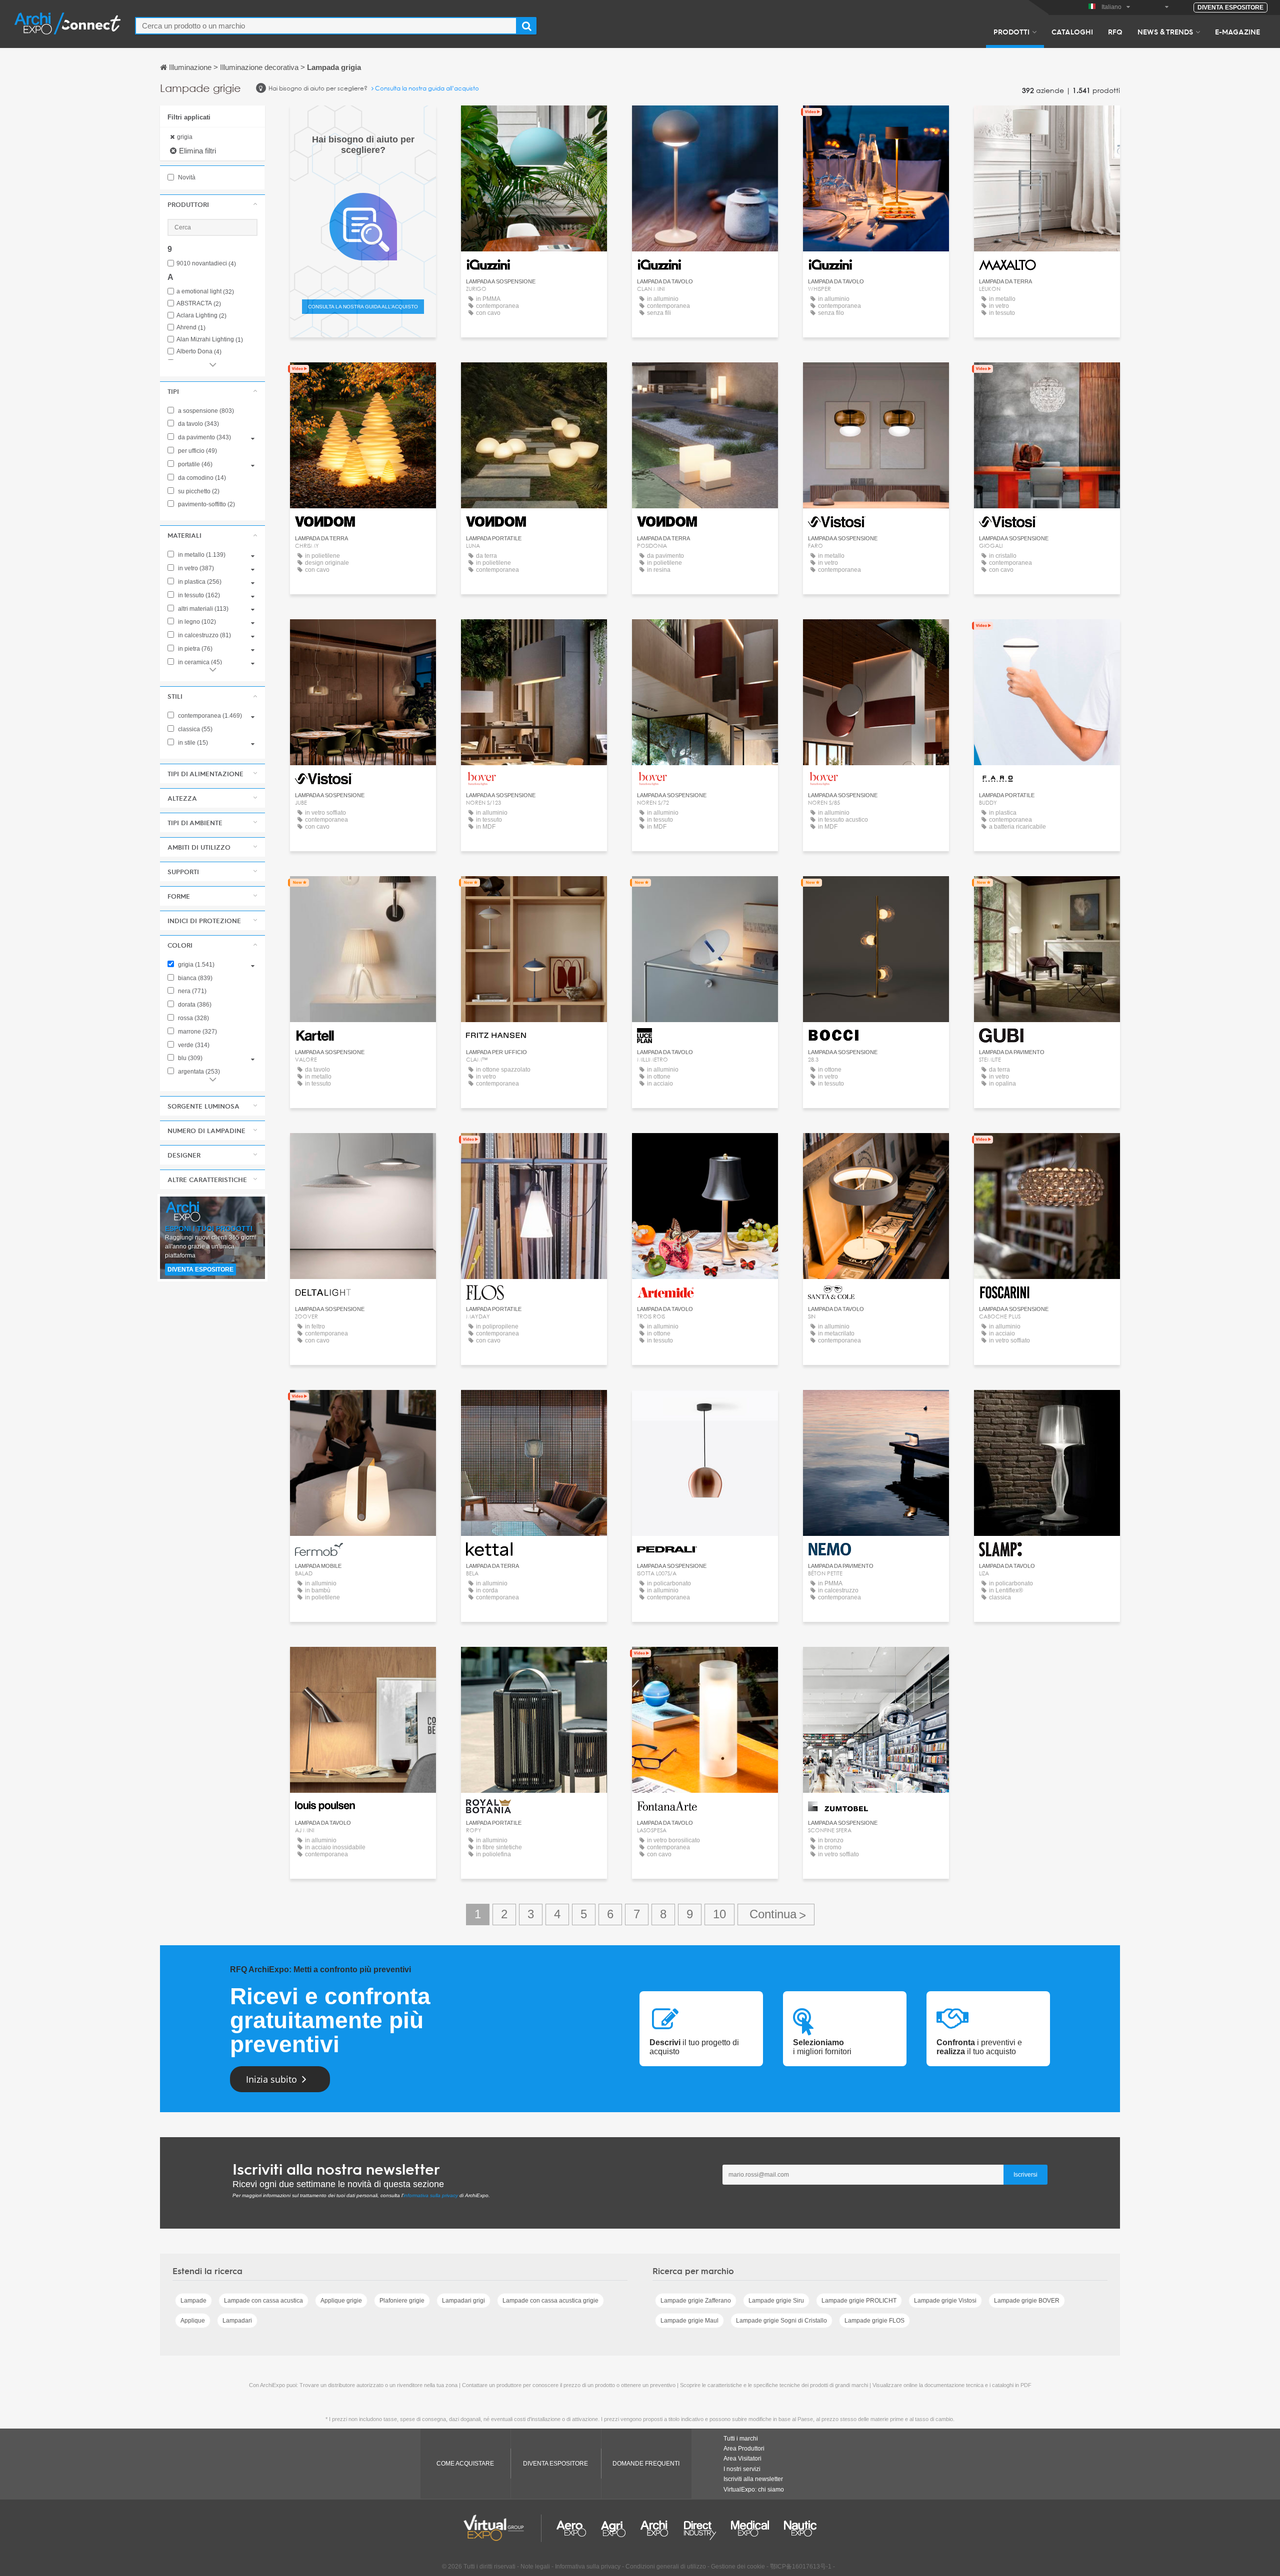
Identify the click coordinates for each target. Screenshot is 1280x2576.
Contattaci (363, 893)
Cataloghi (1072, 31)
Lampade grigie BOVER (1027, 2301)
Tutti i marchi (741, 2439)
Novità (186, 177)
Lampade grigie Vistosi (945, 2301)
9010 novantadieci (206, 264)
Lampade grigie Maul (689, 2321)
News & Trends (1165, 31)
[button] (212, 204)
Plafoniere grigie (402, 2301)
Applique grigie (341, 2301)
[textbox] (326, 26)
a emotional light (205, 292)
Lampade (193, 2301)
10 (719, 1914)
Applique (193, 2321)
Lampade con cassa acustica (263, 2301)
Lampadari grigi (463, 2301)
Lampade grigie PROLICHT (859, 2301)
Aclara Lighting (201, 316)
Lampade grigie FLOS (874, 2321)
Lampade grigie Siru (776, 2301)
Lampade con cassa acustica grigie (550, 2301)
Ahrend (191, 328)
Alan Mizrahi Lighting (210, 340)
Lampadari (237, 2321)
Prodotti (1011, 31)
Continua (776, 1915)
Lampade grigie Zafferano (696, 2301)
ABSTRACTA (199, 304)
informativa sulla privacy (431, 2195)
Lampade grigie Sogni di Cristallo (781, 2321)
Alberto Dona (199, 352)
